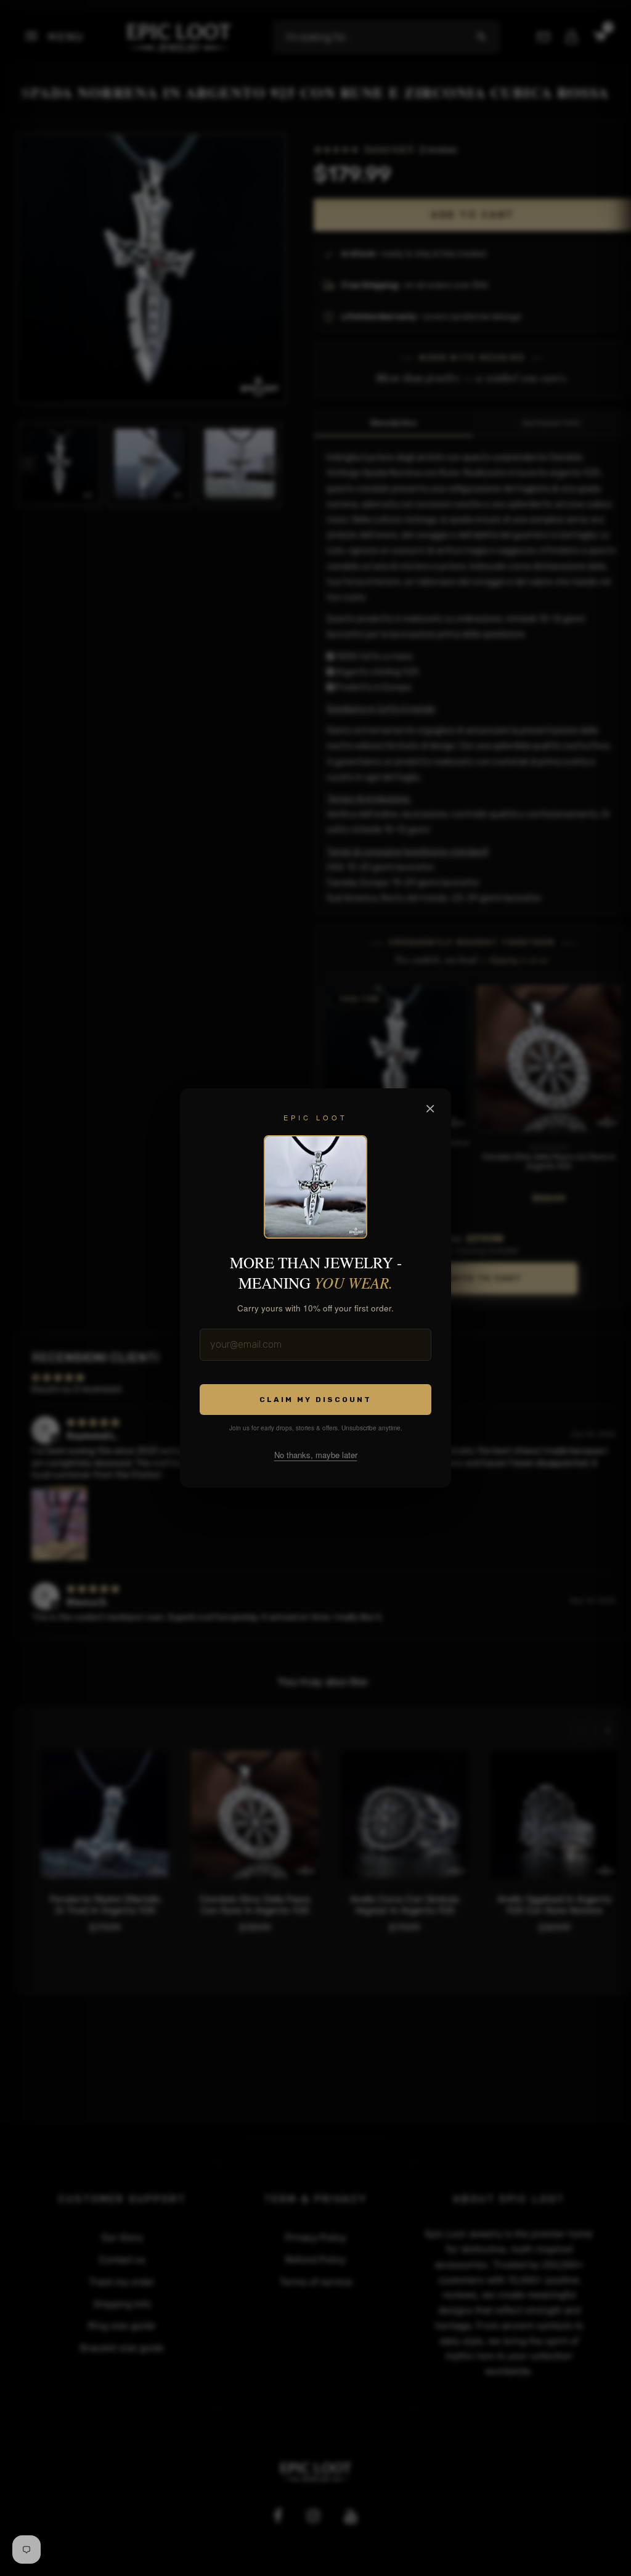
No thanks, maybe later (316, 1455)
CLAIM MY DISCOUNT (315, 1400)
